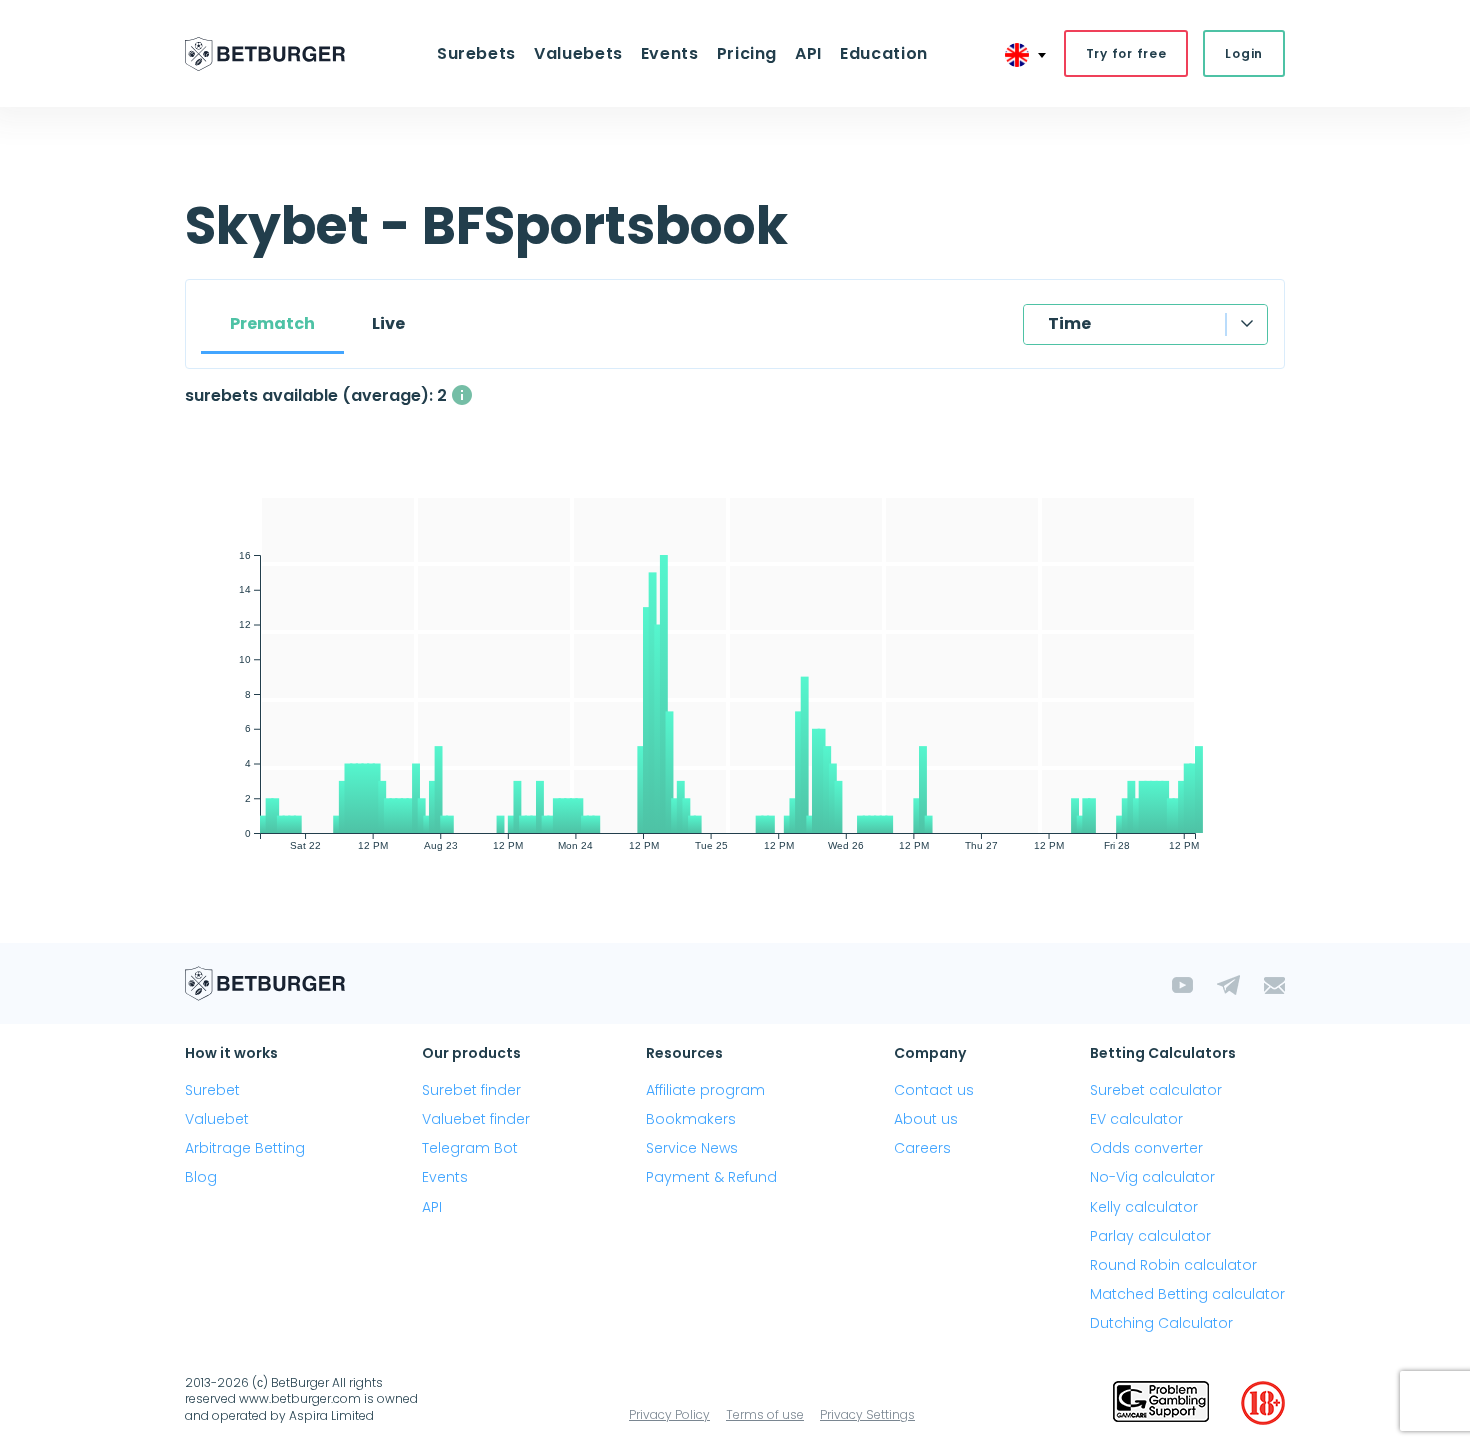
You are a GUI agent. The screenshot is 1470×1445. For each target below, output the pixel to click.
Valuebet (217, 1119)
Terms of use (765, 1414)
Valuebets (578, 53)
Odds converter (1146, 1148)
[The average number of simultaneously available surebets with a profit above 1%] (462, 395)
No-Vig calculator (1152, 1177)
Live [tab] (388, 323)
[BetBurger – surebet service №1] (265, 54)
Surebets (476, 53)
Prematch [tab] (272, 323)
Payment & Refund (711, 1177)
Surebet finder (471, 1090)
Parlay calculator (1150, 1236)
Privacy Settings (867, 1414)
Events (445, 1177)
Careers (922, 1148)
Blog (201, 1177)
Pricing (747, 53)
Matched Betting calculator (1187, 1294)
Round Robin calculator (1173, 1265)
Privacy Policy (669, 1414)
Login (1244, 53)
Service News (692, 1148)
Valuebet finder (476, 1119)
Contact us (934, 1090)
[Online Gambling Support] (1161, 1403)
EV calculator (1136, 1119)
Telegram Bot (470, 1148)
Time (1069, 323)
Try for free (1126, 53)
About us (926, 1119)
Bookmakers (691, 1119)
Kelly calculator (1144, 1207)
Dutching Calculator (1161, 1323)
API (808, 53)
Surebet (212, 1090)
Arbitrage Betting (245, 1148)
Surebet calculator (1156, 1090)
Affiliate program (705, 1090)
